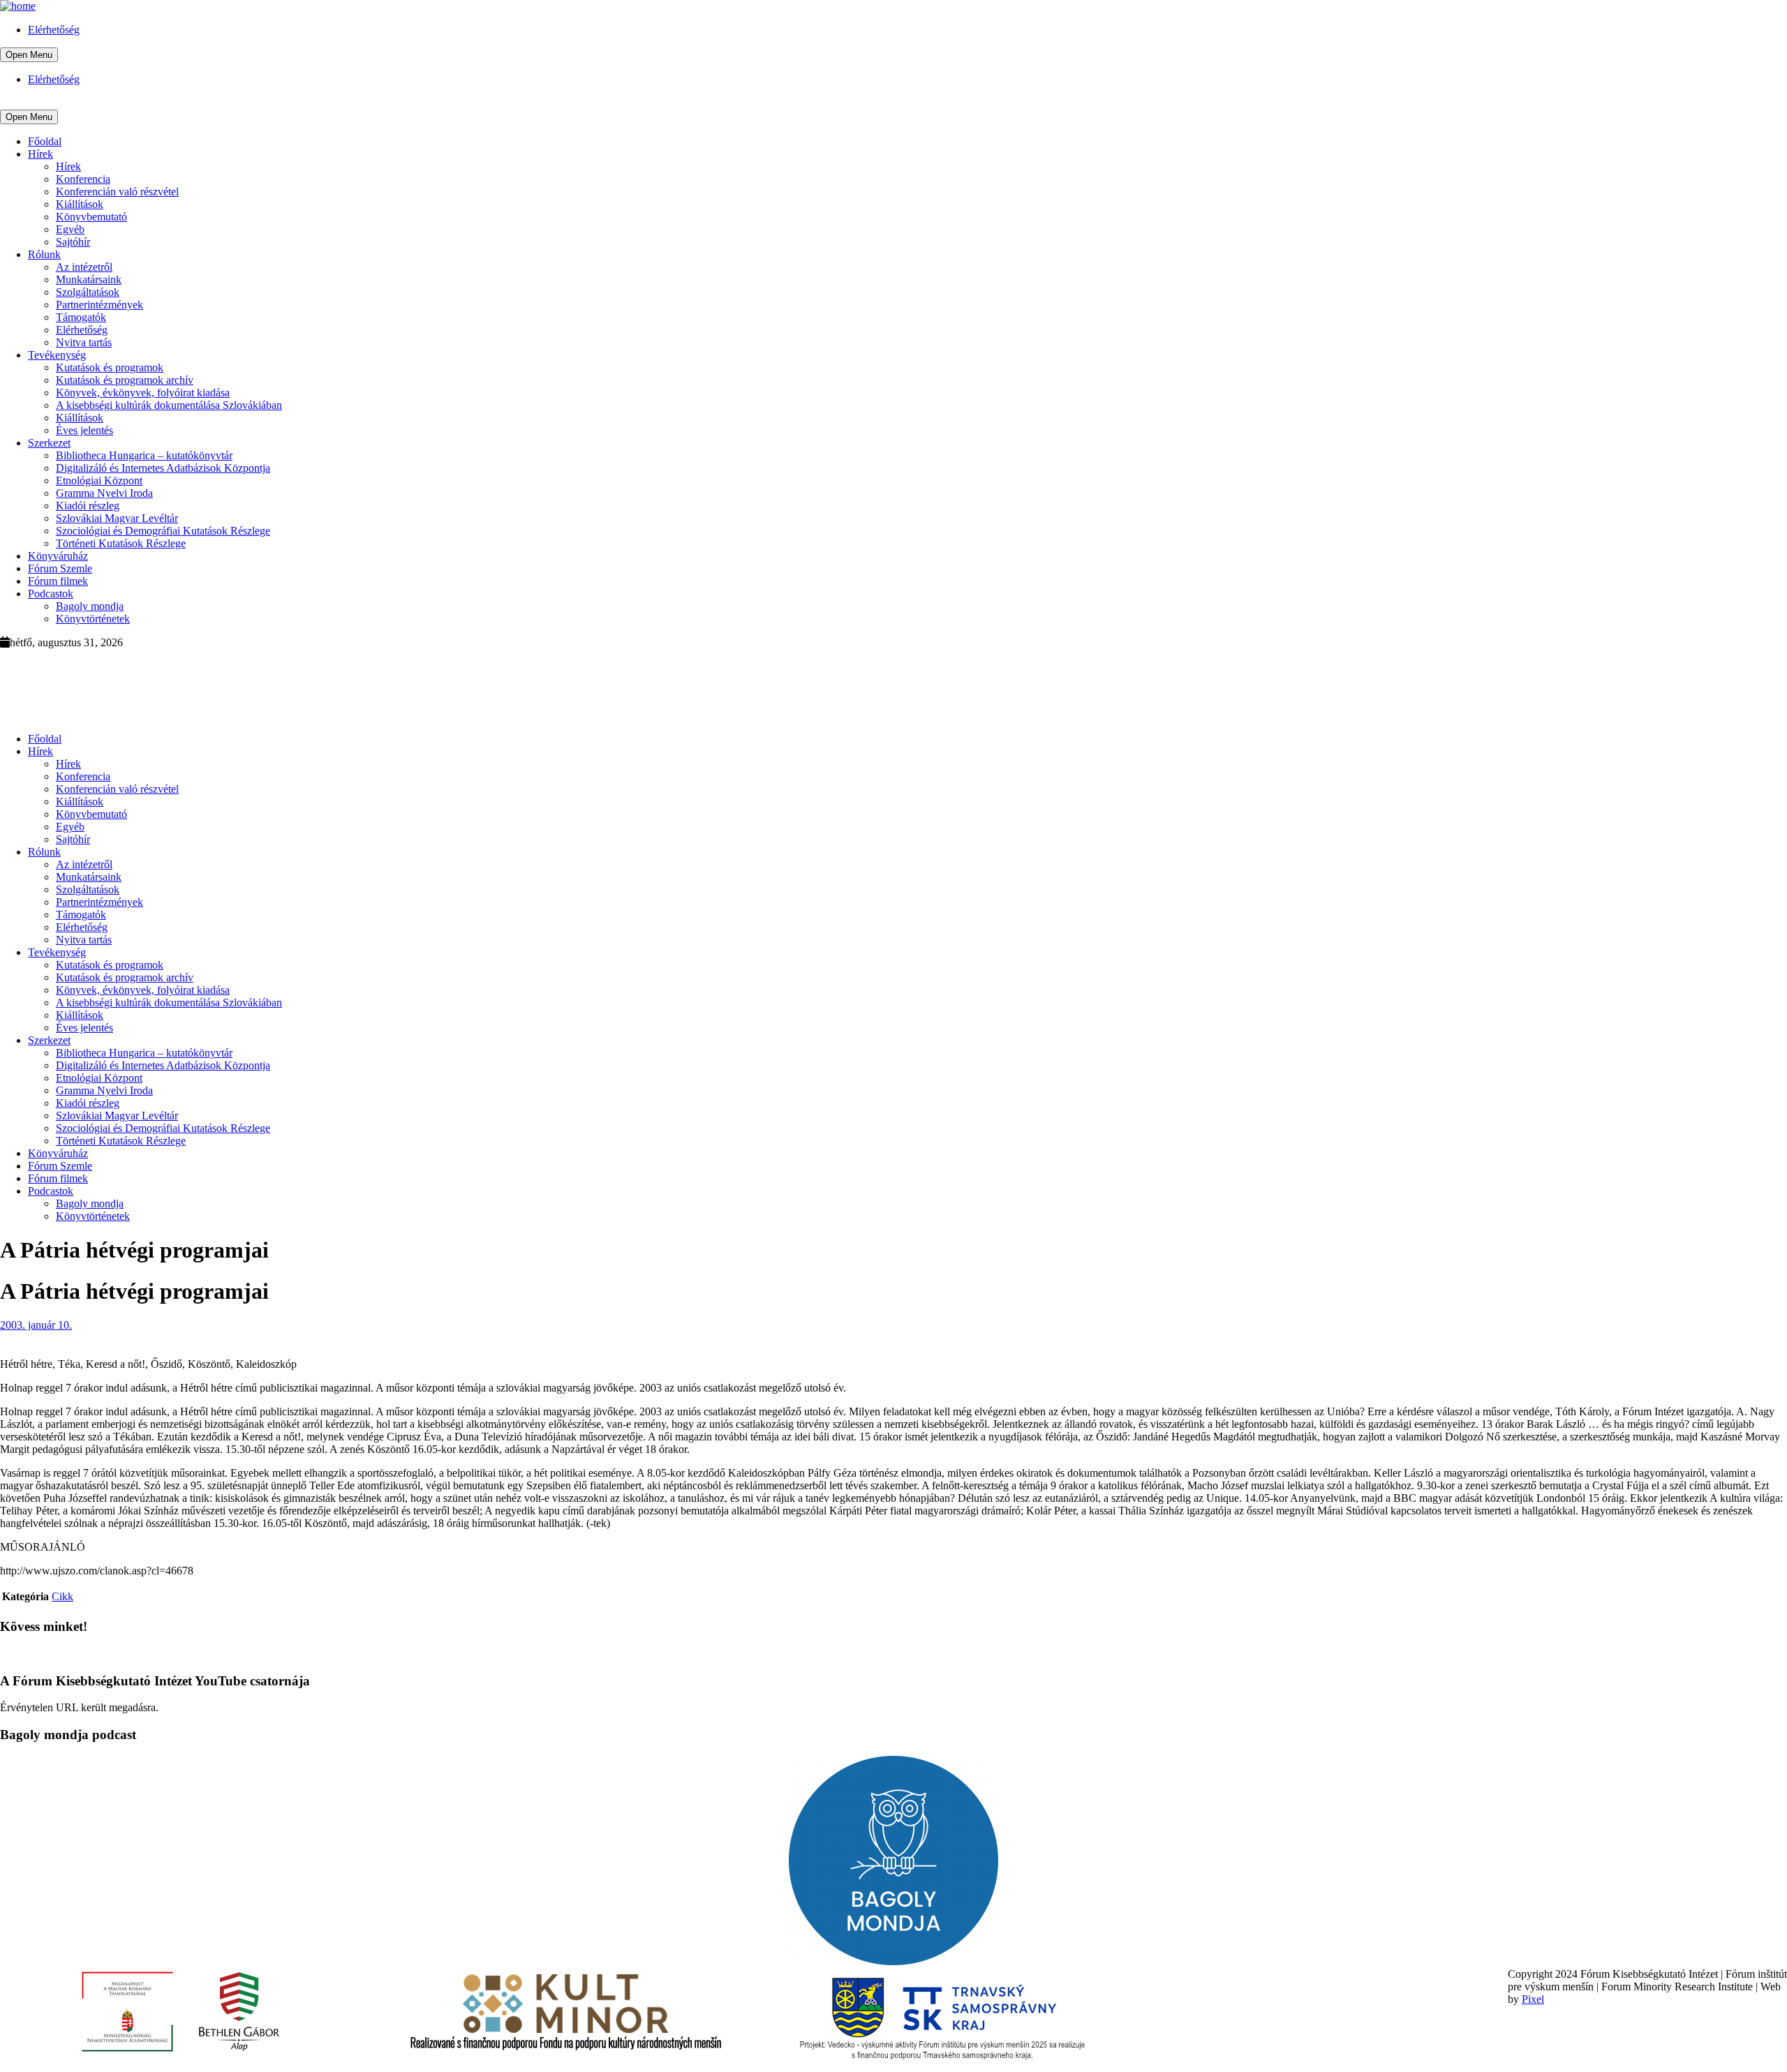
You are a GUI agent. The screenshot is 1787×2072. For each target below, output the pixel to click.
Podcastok (51, 594)
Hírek (40, 154)
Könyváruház (58, 556)
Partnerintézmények (99, 305)
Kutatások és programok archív (125, 380)
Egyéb (70, 229)
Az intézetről (84, 267)
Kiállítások (80, 204)
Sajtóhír (73, 242)
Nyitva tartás (84, 342)
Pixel (1533, 1999)
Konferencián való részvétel (117, 192)
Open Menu (29, 55)
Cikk (62, 1596)
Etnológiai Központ (99, 480)
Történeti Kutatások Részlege (121, 543)
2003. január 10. (36, 1325)
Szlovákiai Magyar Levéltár (117, 518)
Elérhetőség (54, 30)
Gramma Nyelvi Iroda (104, 493)
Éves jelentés (84, 430)
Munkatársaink (89, 280)
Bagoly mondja (90, 606)
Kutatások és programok (110, 367)
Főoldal (45, 141)
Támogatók (81, 317)
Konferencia (83, 179)
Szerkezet (49, 443)
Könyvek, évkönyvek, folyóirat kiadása (143, 393)
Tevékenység (57, 355)
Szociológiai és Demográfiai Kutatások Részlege (163, 531)
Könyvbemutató (91, 217)
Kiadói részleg (88, 506)
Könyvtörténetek (93, 619)
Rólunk (44, 254)
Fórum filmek (58, 581)
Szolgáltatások (88, 292)
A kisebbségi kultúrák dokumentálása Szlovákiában (169, 405)
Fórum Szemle (60, 568)
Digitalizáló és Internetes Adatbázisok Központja (163, 468)
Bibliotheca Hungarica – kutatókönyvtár (144, 455)
